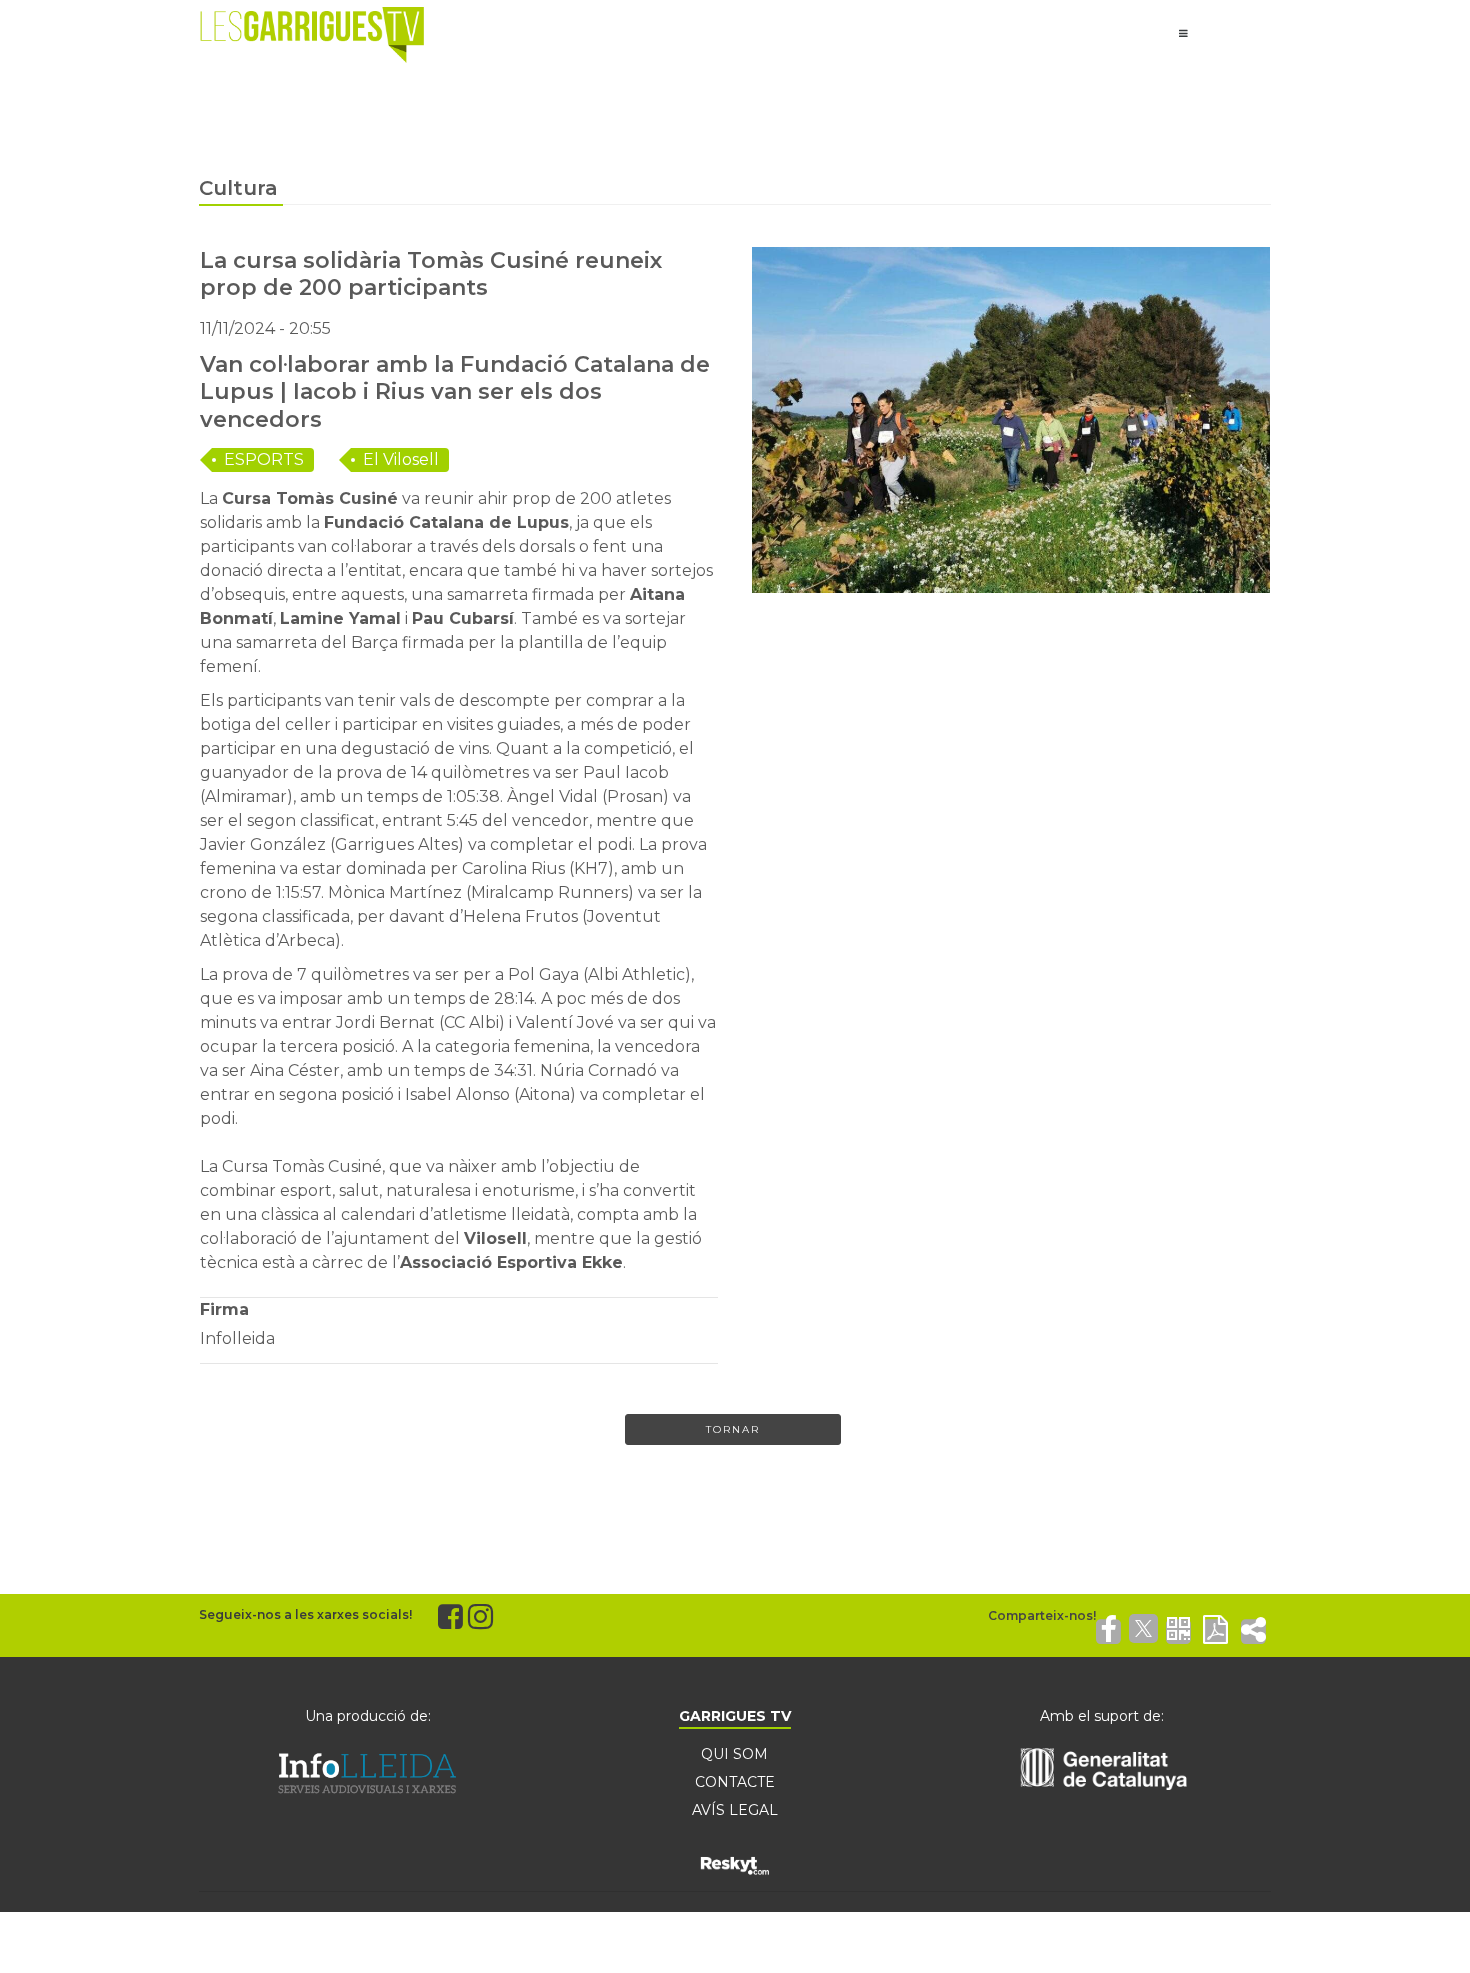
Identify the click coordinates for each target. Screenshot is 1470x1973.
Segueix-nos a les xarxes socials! (305, 1614)
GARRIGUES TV (735, 1716)
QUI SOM (734, 1754)
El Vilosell (401, 459)
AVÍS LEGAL (735, 1810)
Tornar (733, 1429)
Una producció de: (368, 1716)
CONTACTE (735, 1782)
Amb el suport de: (1102, 1716)
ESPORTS (264, 459)
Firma (224, 1309)
